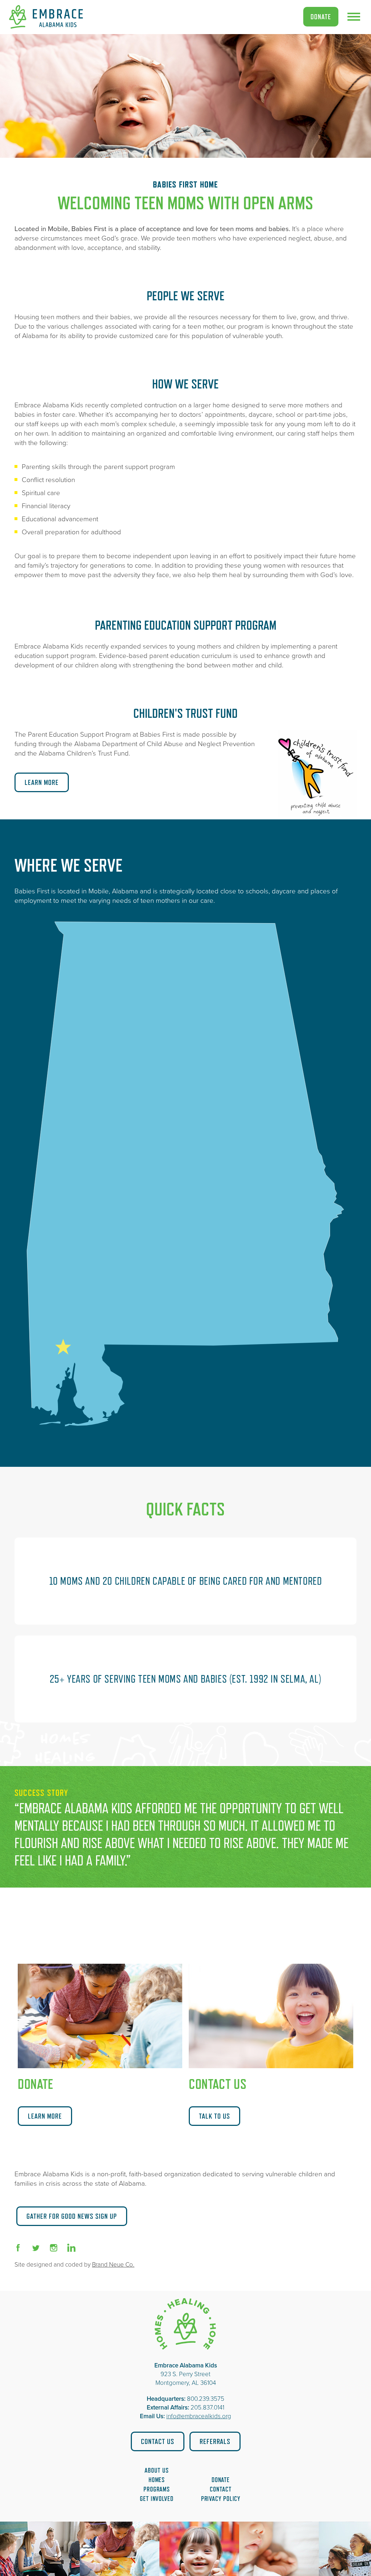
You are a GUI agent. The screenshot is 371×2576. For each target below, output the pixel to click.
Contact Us (158, 2441)
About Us (157, 2470)
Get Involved (157, 2499)
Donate (321, 17)
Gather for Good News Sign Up (72, 2216)
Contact (220, 2489)
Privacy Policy (221, 2499)
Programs (157, 2489)
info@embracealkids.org (199, 2416)
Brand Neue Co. (113, 2265)
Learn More (42, 782)
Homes (157, 2480)
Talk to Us (214, 2116)
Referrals (215, 2441)
